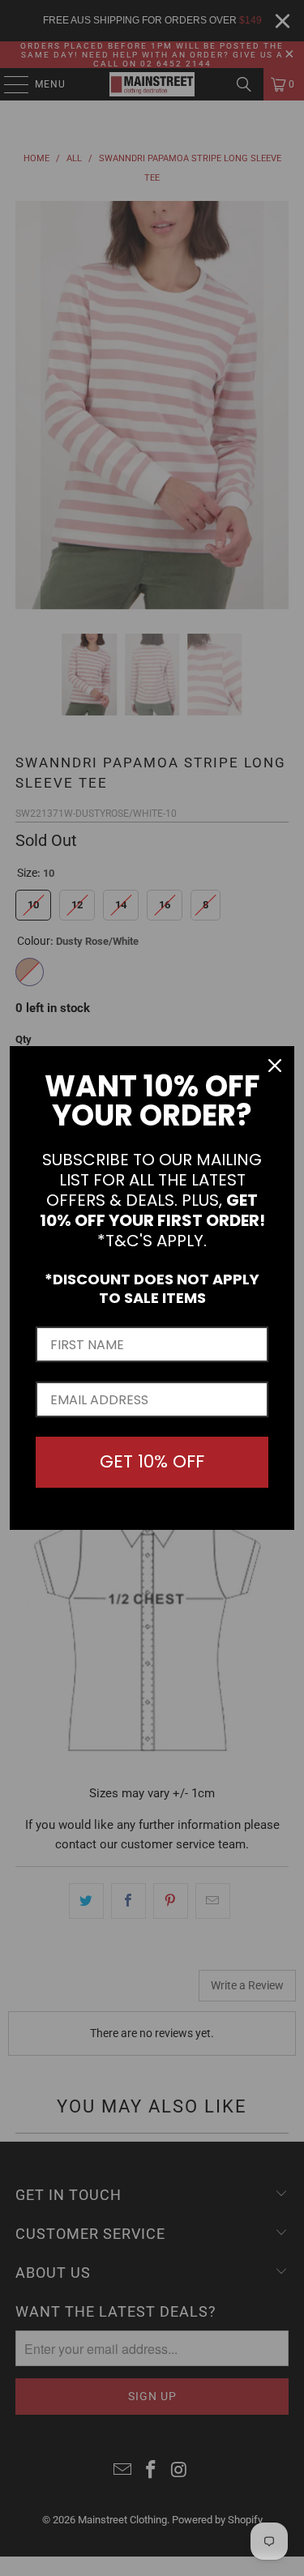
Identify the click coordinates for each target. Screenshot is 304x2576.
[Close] (275, 1066)
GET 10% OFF (152, 1461)
